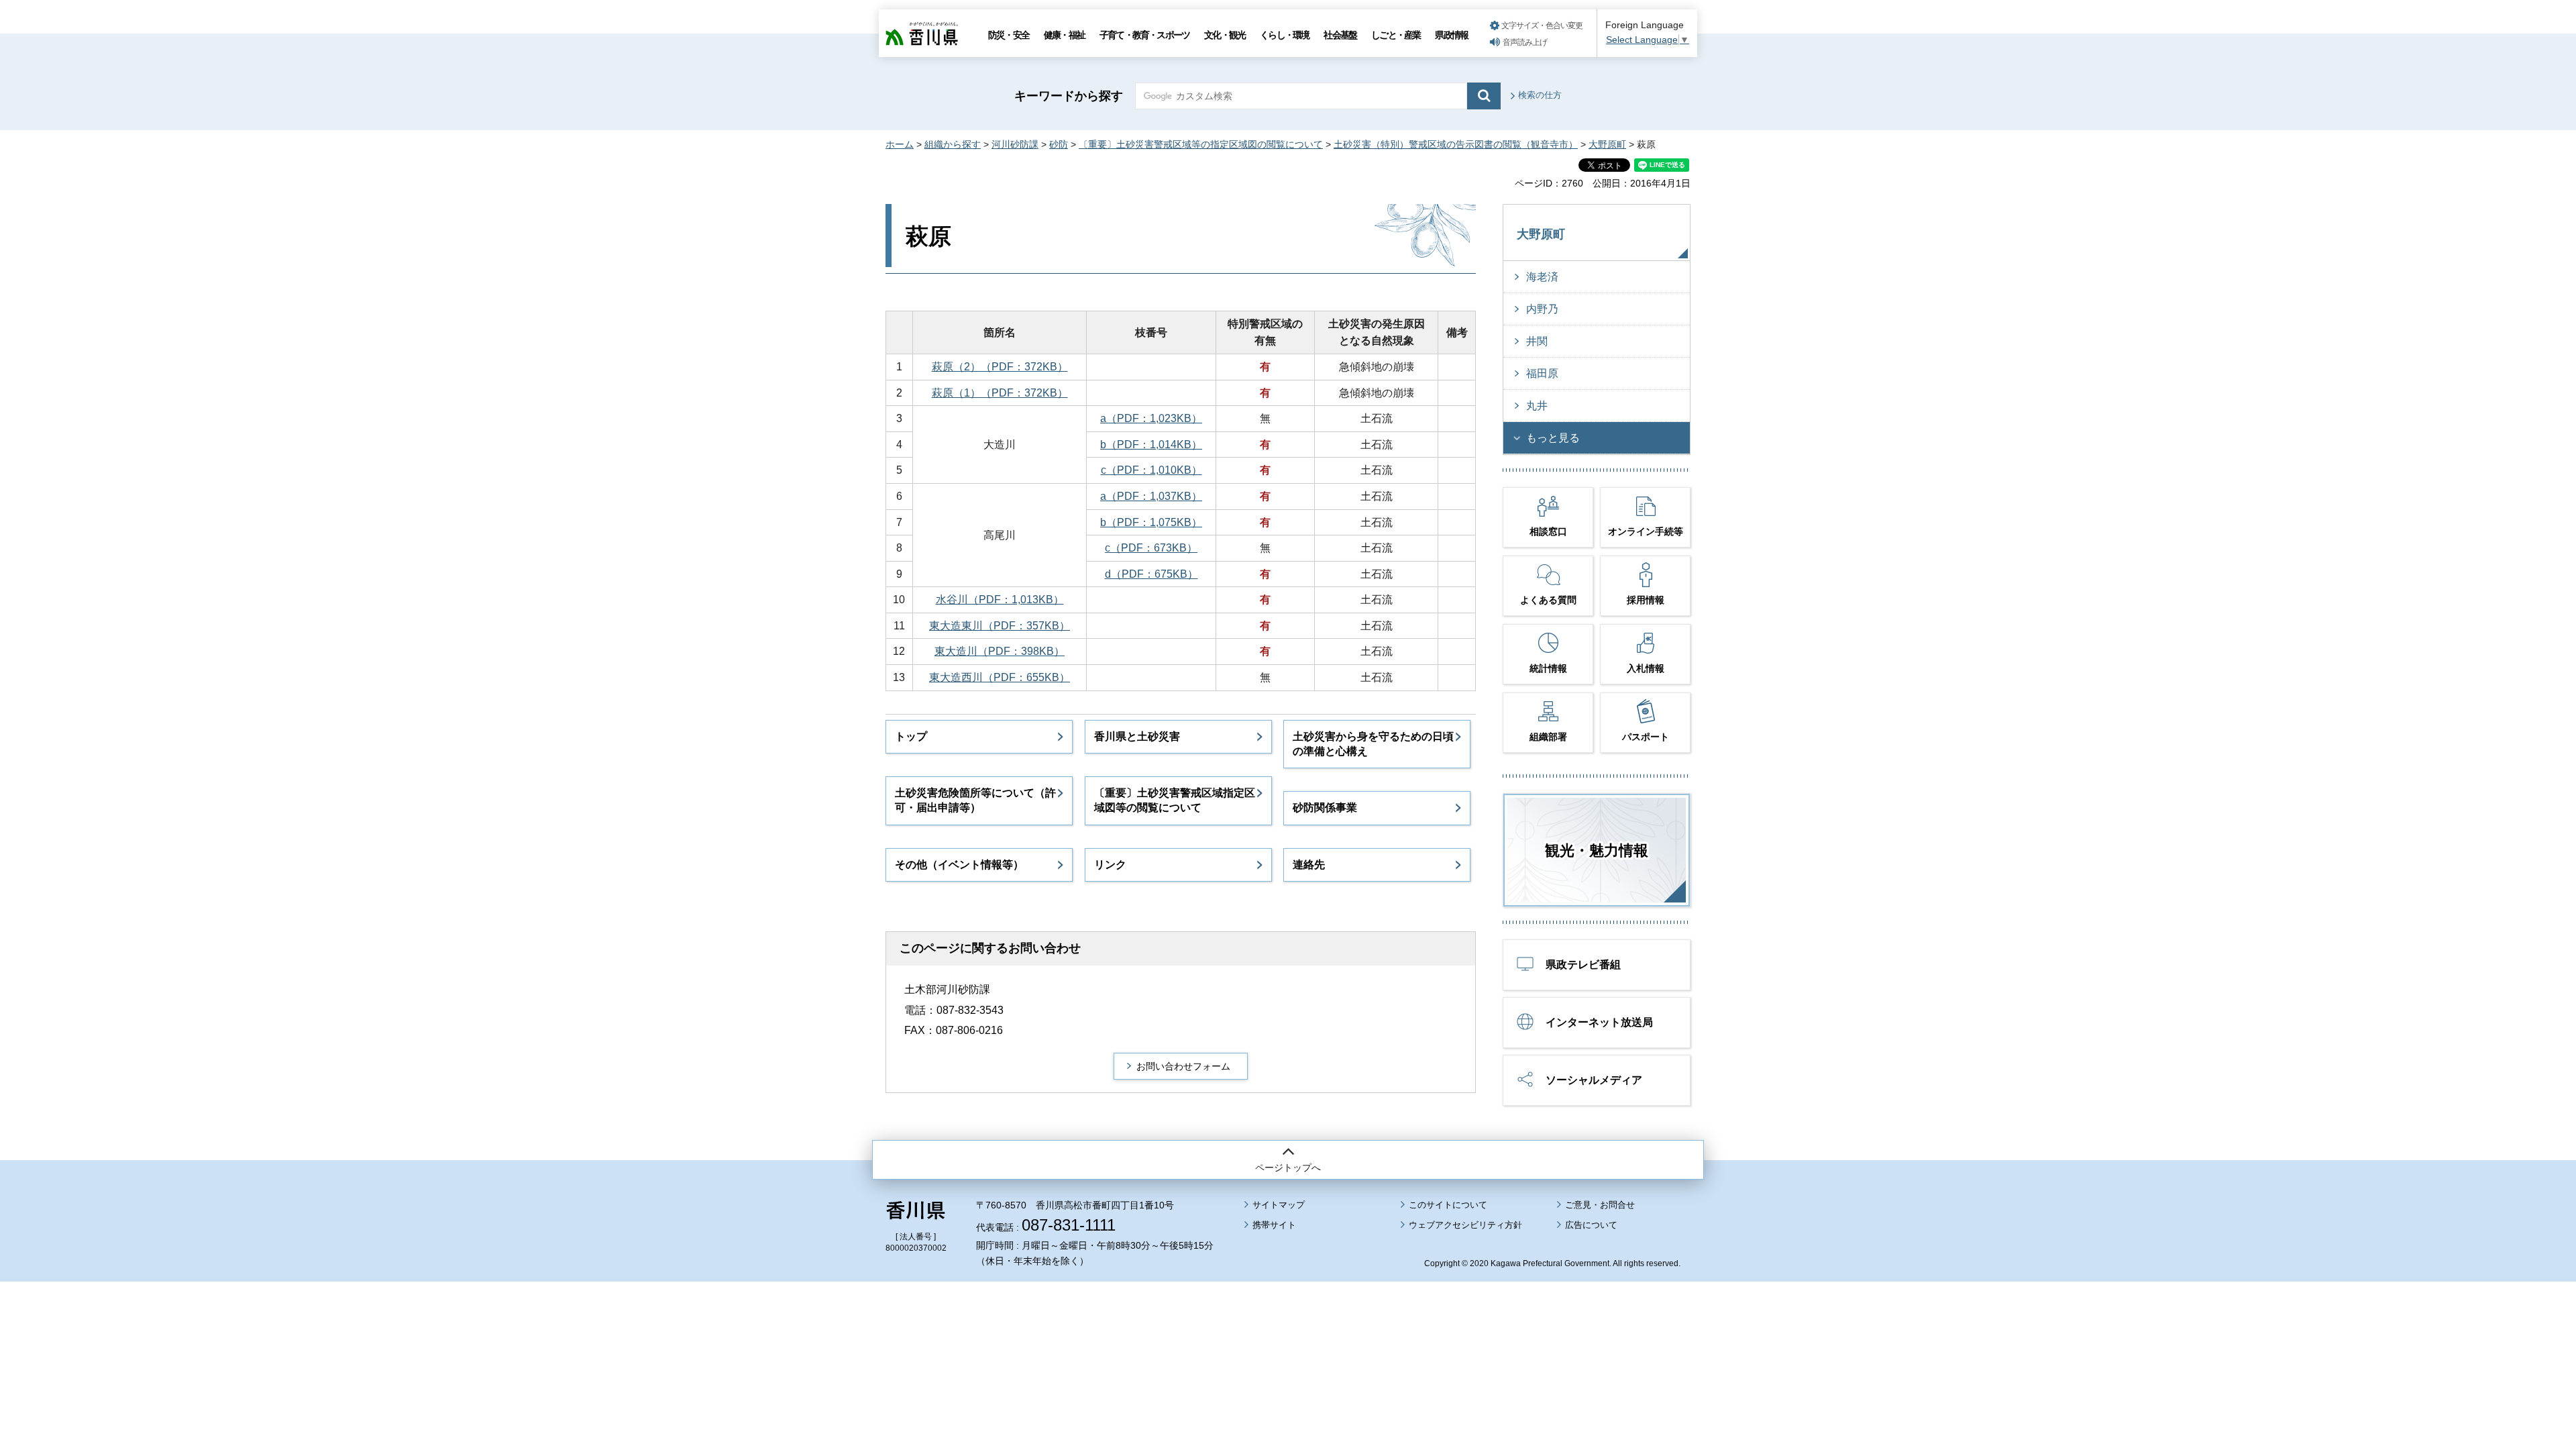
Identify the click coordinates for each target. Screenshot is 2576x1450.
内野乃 (1542, 309)
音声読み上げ (1525, 42)
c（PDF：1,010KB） (1151, 470)
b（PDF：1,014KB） (1151, 445)
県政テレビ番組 (1583, 965)
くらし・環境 (1284, 35)
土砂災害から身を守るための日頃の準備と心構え (1373, 744)
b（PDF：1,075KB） (1151, 522)
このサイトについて (1448, 1205)
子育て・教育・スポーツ (1144, 35)
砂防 (1059, 144)
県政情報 (1451, 35)
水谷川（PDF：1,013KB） (1000, 600)
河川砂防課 (1015, 144)
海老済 (1542, 277)
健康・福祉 (1064, 35)
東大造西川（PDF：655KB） (1000, 677)
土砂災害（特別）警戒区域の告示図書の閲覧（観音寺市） (1456, 144)
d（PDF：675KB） (1151, 574)
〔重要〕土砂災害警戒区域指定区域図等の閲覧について (1175, 800)
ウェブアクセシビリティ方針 (1465, 1225)
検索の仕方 (1540, 95)
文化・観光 (1225, 35)
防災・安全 (1009, 35)
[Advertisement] (1288, 1329)
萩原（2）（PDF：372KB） (1000, 367)
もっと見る (1553, 438)
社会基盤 (1340, 35)
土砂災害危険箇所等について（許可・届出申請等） (975, 800)
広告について (1591, 1225)
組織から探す (953, 144)
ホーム (900, 144)
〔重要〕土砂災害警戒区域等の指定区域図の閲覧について (1201, 144)
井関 (1537, 341)
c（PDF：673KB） (1151, 548)
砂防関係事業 (1325, 808)
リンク (1110, 865)
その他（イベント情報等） (959, 865)
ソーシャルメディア (1594, 1080)
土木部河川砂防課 (947, 989)
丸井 (1537, 406)
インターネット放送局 (1599, 1022)
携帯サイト (1274, 1225)
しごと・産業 (1396, 35)
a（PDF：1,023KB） (1151, 418)
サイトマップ (1279, 1205)
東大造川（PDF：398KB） (1000, 651)
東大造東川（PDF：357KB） (1000, 626)
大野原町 (1607, 144)
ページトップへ (1288, 1168)
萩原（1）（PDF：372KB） (1000, 393)
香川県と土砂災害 (1137, 736)
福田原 (1542, 373)
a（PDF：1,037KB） (1151, 496)
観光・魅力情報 (1597, 850)
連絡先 (1309, 865)
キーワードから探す (1069, 96)
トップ (911, 736)
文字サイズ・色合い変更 (1542, 25)
